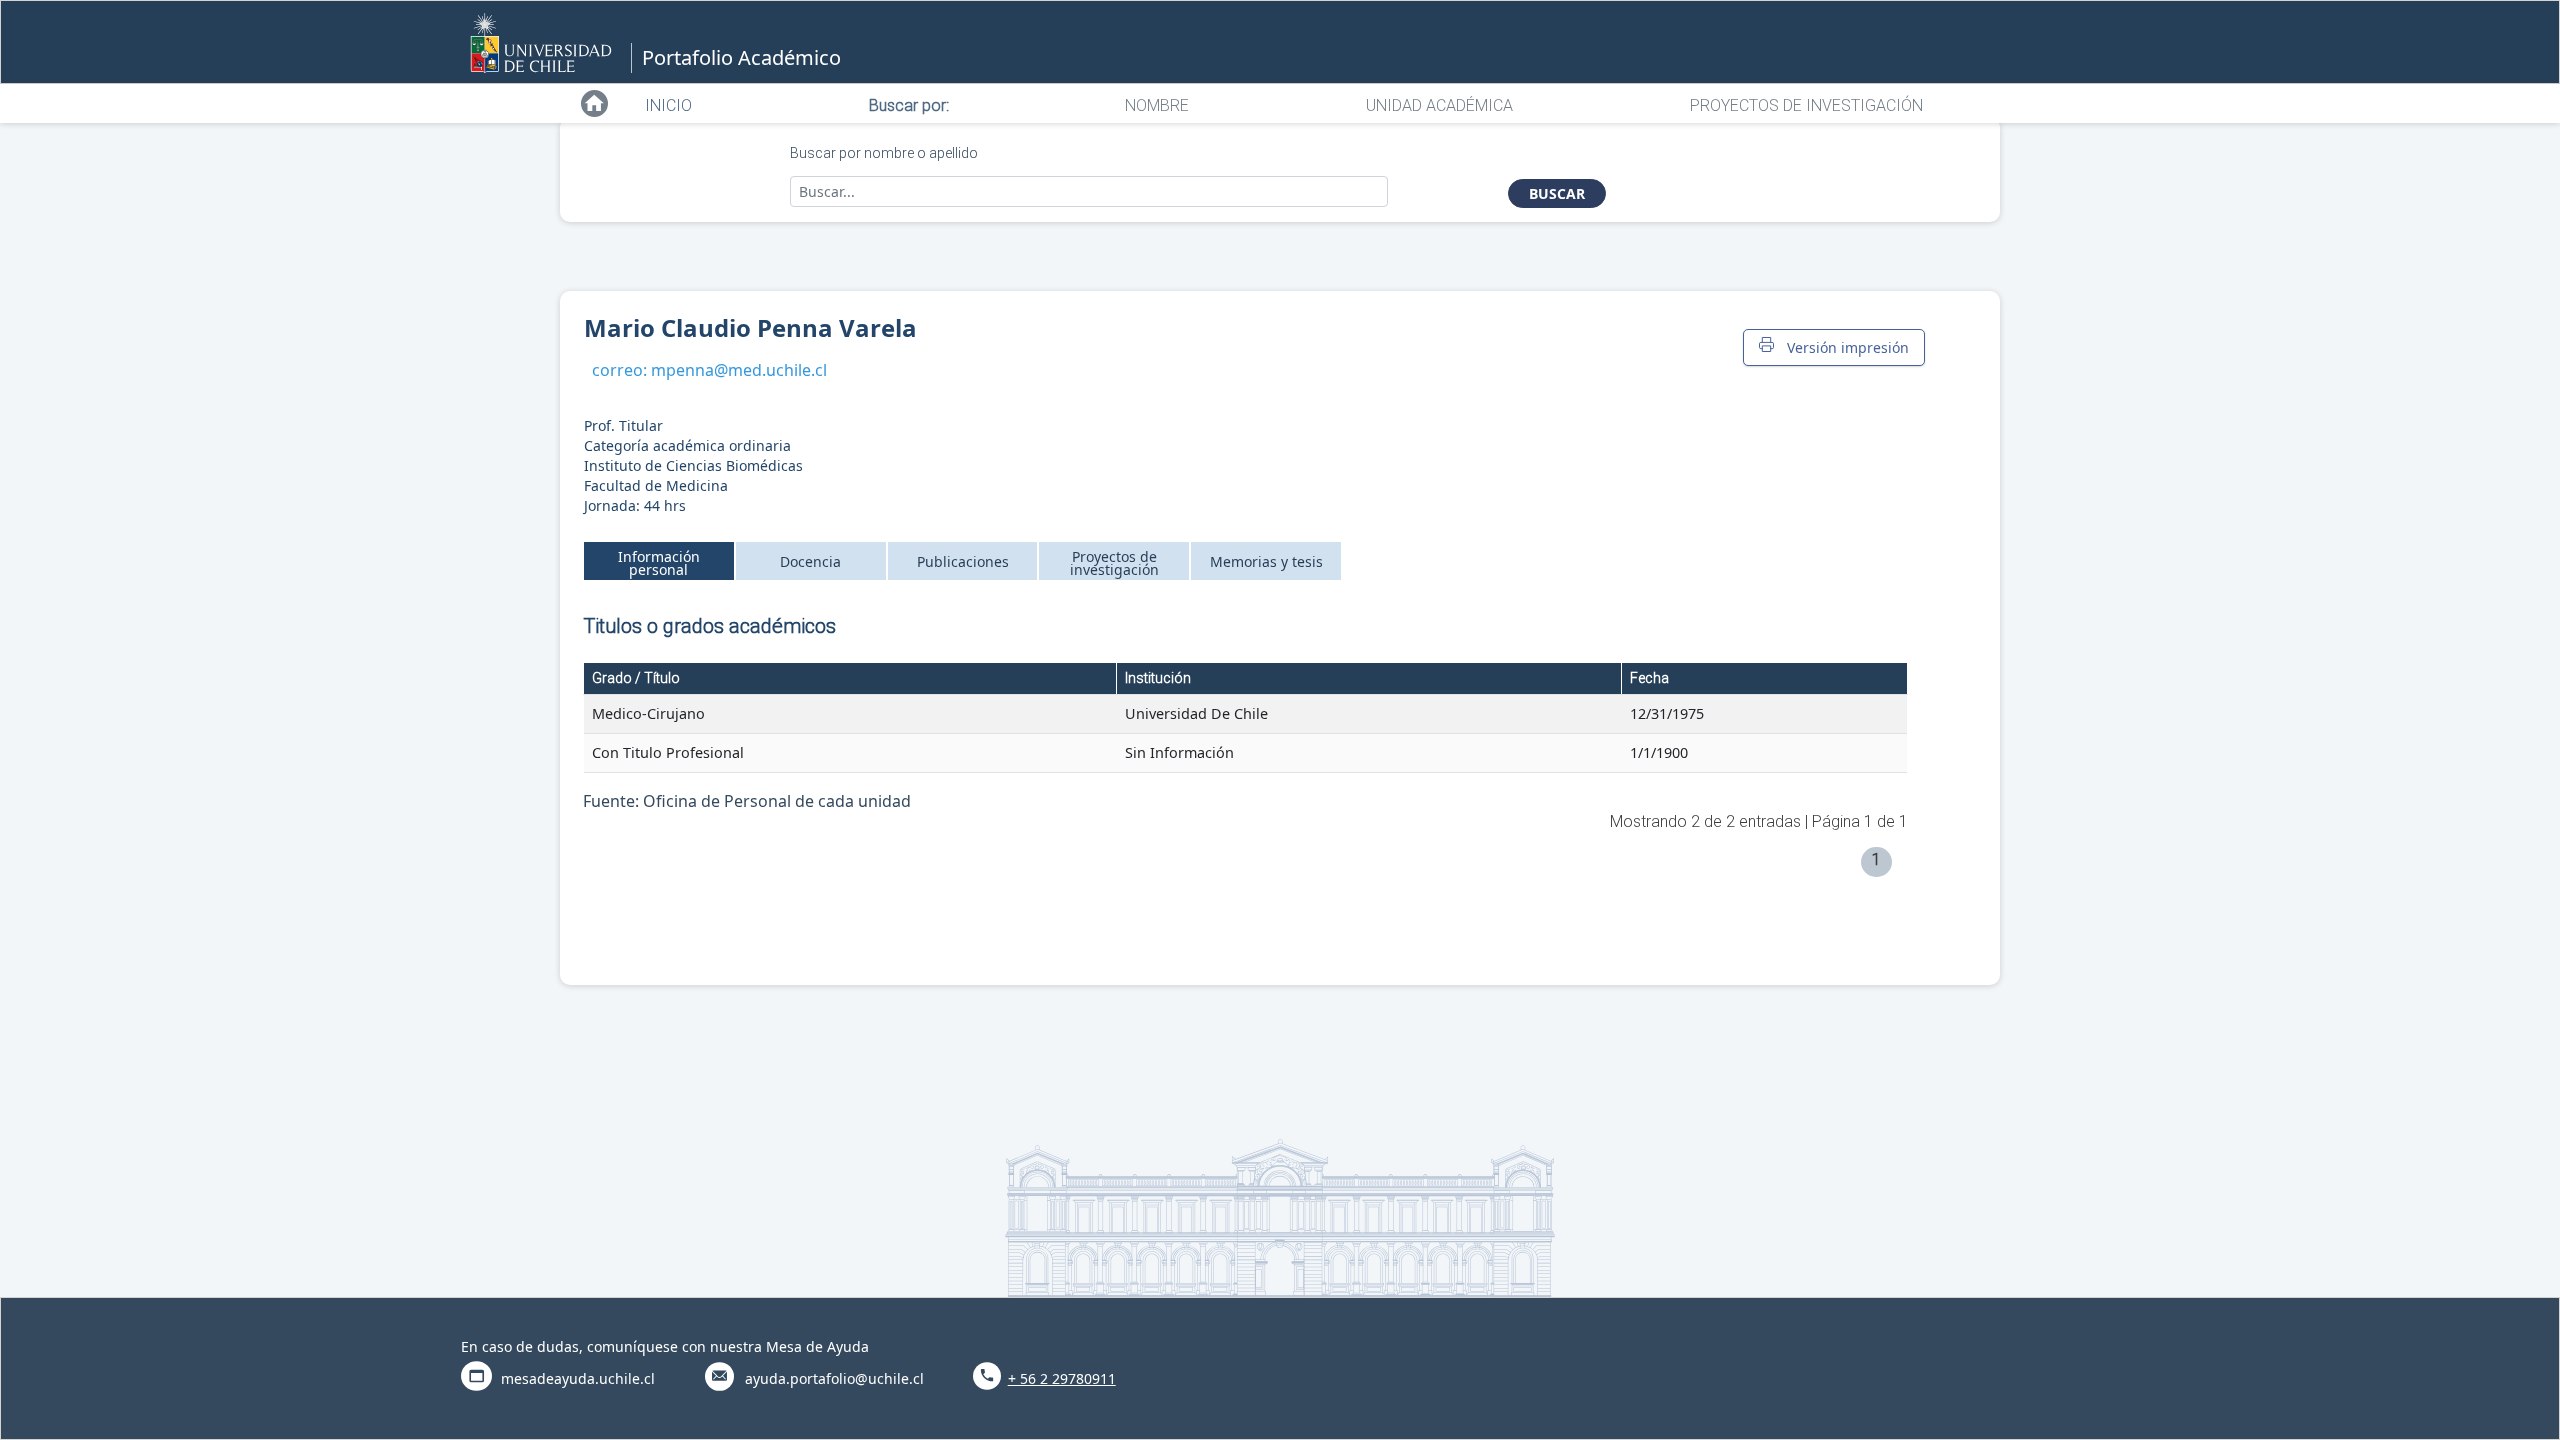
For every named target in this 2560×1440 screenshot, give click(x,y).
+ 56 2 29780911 (1062, 1378)
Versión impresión (1844, 347)
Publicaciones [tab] (963, 561)
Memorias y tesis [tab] (1266, 561)
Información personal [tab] (659, 563)
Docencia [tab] (810, 561)
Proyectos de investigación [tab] (1114, 563)
